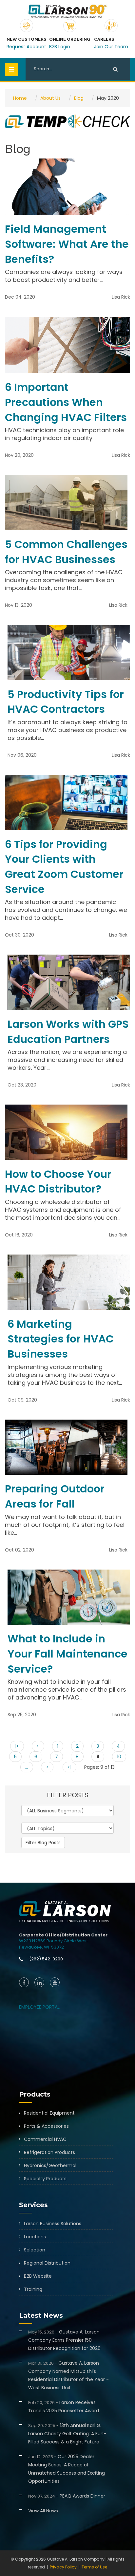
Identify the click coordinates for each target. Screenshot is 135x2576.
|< (17, 1746)
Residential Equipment (49, 2113)
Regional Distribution (47, 2263)
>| (69, 1767)
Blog (79, 98)
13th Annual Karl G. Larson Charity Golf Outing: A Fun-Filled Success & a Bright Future (67, 2434)
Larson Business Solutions (53, 2224)
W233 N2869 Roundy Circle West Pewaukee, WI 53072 (53, 1944)
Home (20, 98)
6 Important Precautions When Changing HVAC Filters (66, 402)
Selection (35, 2250)
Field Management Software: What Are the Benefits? (67, 244)
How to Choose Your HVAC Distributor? (58, 1182)
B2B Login (60, 47)
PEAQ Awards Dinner (67, 2496)
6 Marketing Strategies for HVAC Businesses (61, 1339)
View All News (43, 2511)
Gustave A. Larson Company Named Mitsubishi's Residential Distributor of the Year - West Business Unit (68, 2375)
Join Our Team (111, 47)
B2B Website (38, 2276)
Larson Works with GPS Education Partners (68, 1032)
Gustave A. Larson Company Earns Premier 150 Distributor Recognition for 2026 (64, 2340)
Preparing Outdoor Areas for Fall (55, 1496)
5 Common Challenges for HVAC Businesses (66, 552)
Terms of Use (94, 2567)
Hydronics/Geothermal (50, 2165)
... (27, 1767)
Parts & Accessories (46, 2126)
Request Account (26, 47)
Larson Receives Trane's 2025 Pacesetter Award (64, 2407)
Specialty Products (45, 2179)
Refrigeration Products (49, 2152)
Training (33, 2289)
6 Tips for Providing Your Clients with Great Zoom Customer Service (64, 867)
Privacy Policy (63, 2567)
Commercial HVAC (45, 2139)
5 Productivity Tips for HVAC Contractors (66, 702)
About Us (50, 98)
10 (119, 1757)
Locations (35, 2237)
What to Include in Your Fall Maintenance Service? (67, 1654)
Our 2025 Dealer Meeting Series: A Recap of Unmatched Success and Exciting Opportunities (67, 2469)
